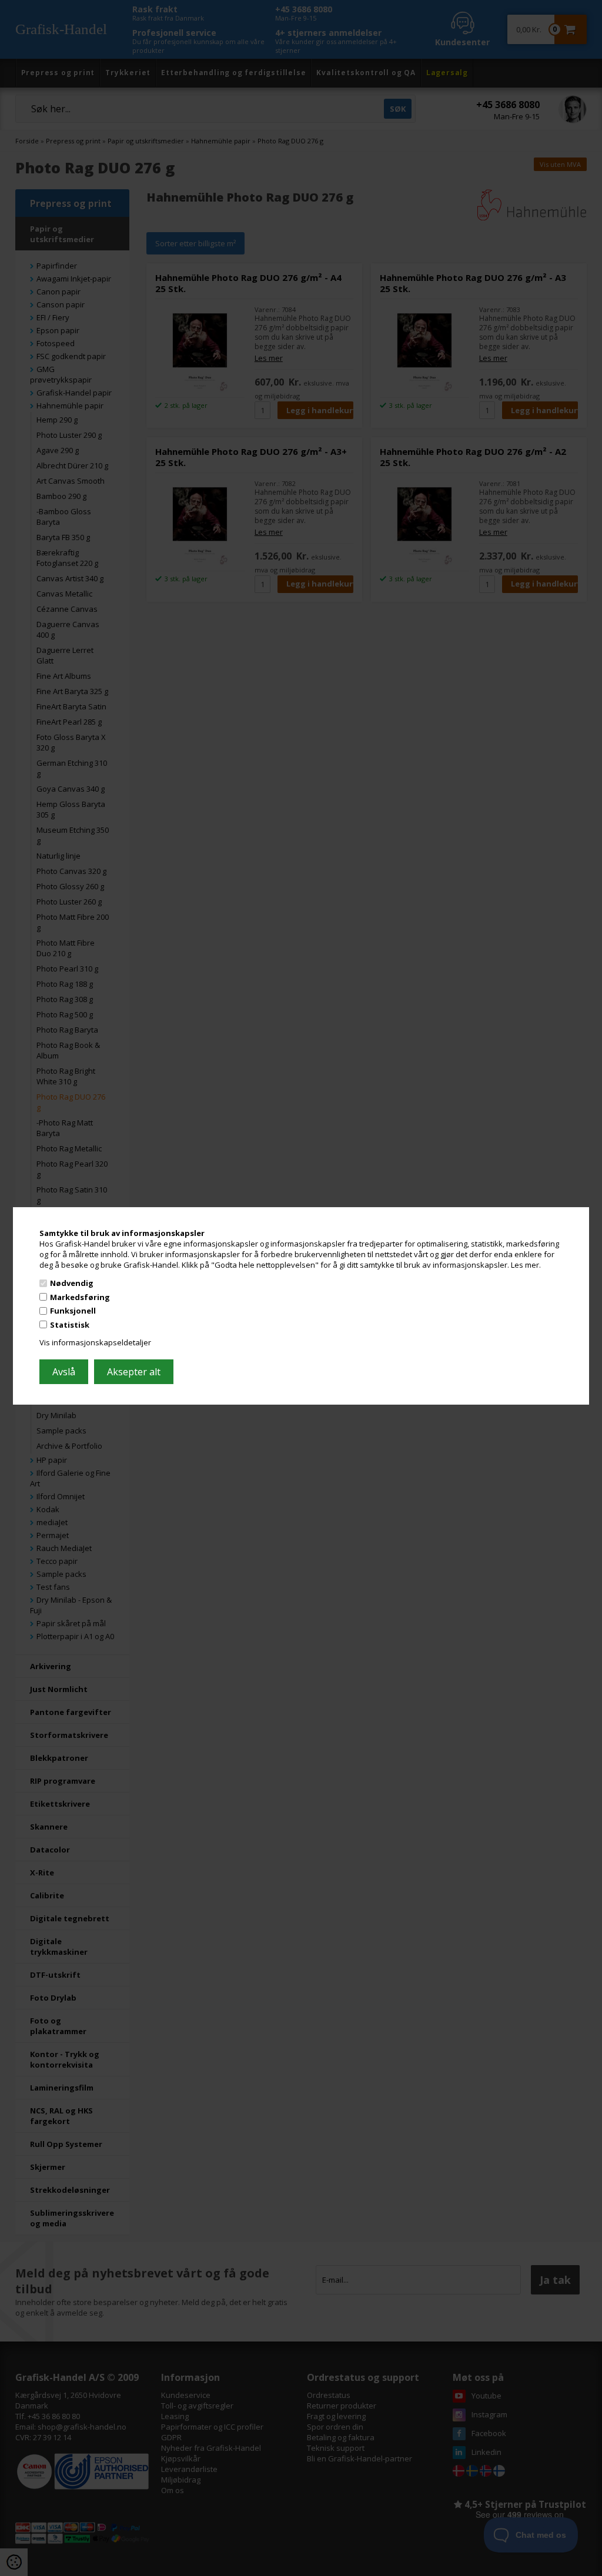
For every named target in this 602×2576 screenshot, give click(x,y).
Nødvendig (72, 1283)
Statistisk (70, 1325)
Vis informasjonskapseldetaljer (95, 1342)
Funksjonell (73, 1311)
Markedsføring (80, 1297)
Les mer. (526, 1264)
